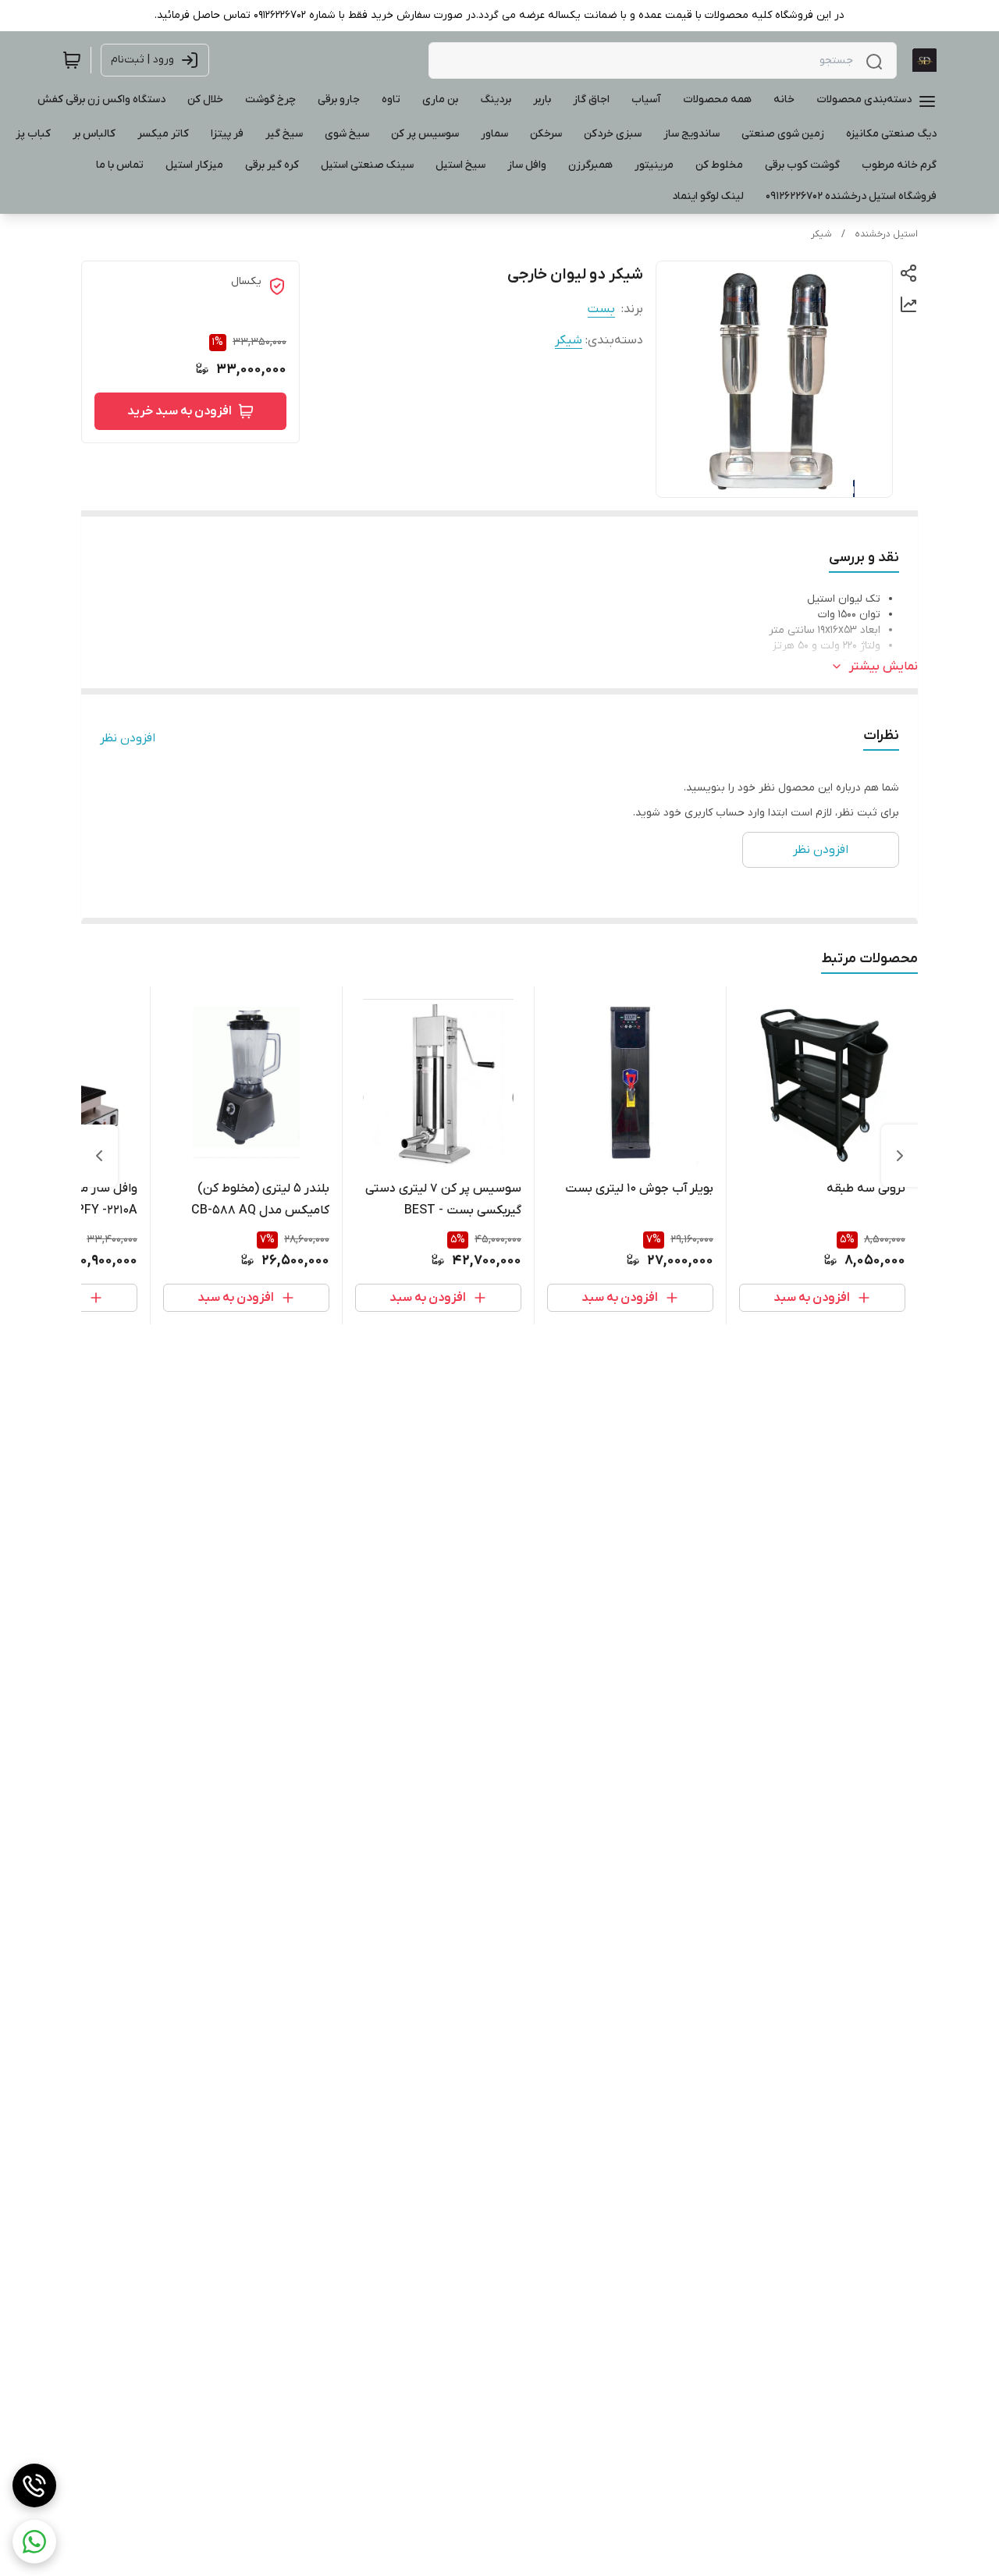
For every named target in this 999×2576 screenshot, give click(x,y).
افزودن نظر (128, 738)
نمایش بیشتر (883, 666)
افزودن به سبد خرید (180, 411)
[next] (99, 1156)
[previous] (900, 1156)
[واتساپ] (34, 2542)
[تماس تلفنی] (34, 2485)
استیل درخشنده (886, 234)
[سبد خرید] (72, 60)
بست (601, 309)
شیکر (821, 234)
